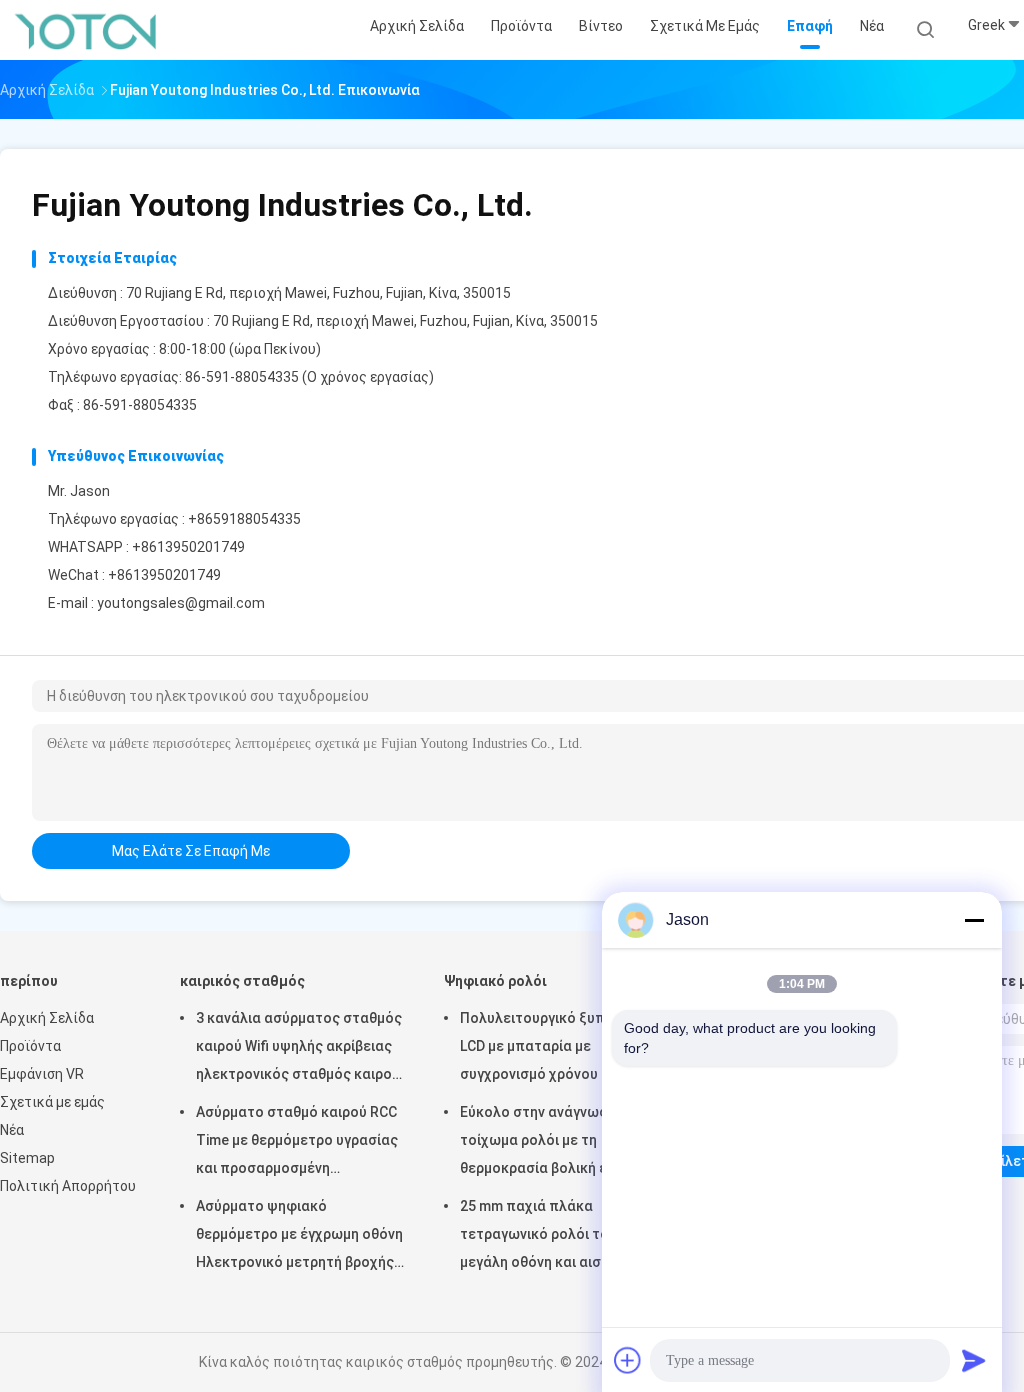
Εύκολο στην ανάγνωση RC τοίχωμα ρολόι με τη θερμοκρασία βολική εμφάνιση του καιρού (561, 1143)
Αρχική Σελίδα (47, 1018)
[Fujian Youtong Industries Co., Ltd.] (88, 30)
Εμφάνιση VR (42, 1074)
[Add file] (628, 1360)
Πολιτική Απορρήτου (68, 1186)
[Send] (974, 1360)
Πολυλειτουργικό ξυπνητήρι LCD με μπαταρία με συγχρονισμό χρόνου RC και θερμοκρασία (554, 1049)
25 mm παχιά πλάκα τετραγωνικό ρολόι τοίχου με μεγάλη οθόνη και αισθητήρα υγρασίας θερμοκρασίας (558, 1237)
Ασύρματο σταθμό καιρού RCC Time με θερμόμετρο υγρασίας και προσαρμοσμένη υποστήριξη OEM (297, 1143)
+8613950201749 (188, 547)
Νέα (12, 1130)
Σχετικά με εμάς (52, 1102)
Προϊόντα (30, 1046)
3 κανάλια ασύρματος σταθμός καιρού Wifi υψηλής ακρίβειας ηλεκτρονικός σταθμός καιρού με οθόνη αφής (299, 1049)
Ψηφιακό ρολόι (495, 981)
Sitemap (27, 1158)
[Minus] (974, 920)
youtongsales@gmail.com (181, 603)
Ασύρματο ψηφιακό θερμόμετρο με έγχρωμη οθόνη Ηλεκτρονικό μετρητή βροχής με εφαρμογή (299, 1237)
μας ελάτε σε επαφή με (191, 851)
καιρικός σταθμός (242, 981)
